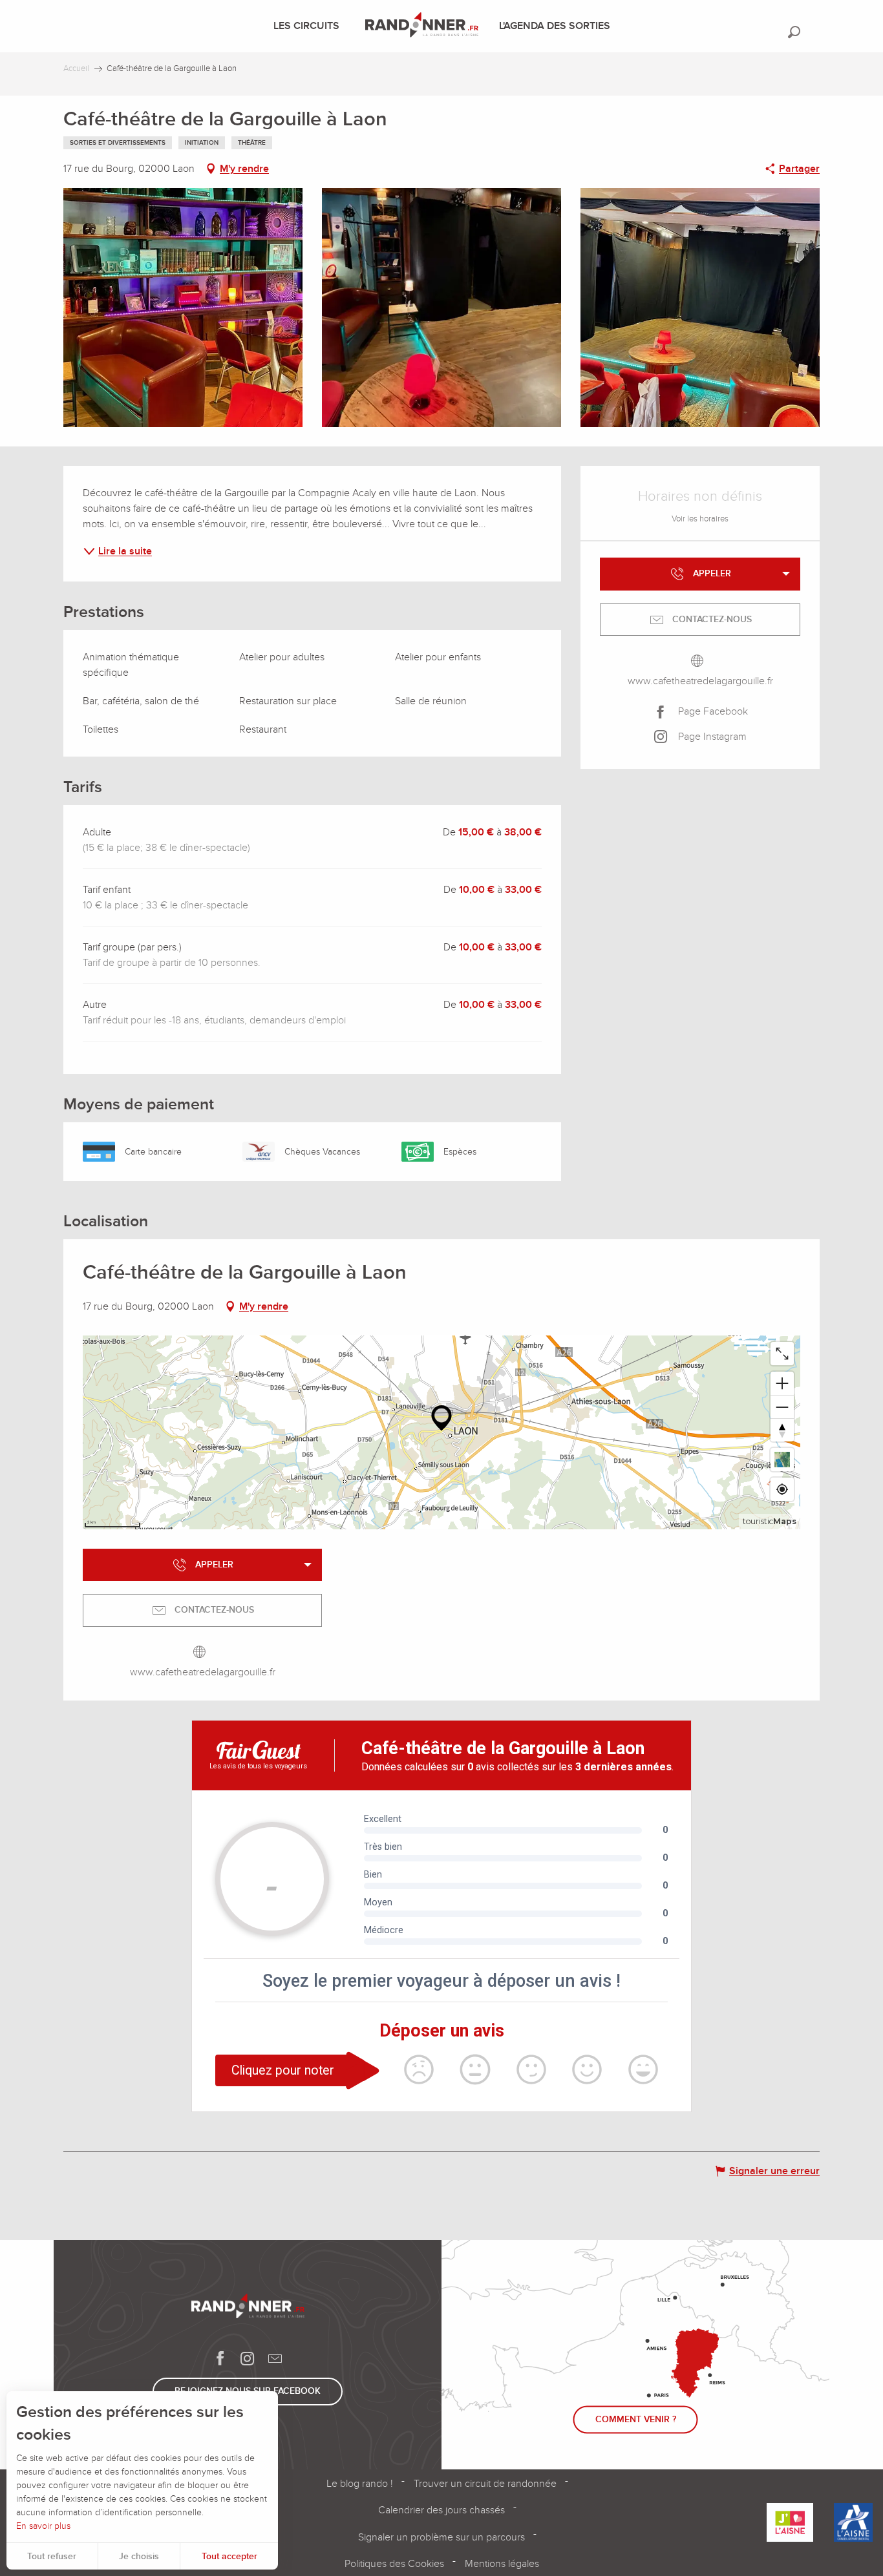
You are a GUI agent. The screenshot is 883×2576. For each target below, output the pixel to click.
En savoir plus (43, 2526)
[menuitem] (309, 26)
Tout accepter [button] (229, 2556)
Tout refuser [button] (52, 2556)
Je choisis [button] (139, 2556)
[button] (794, 32)
